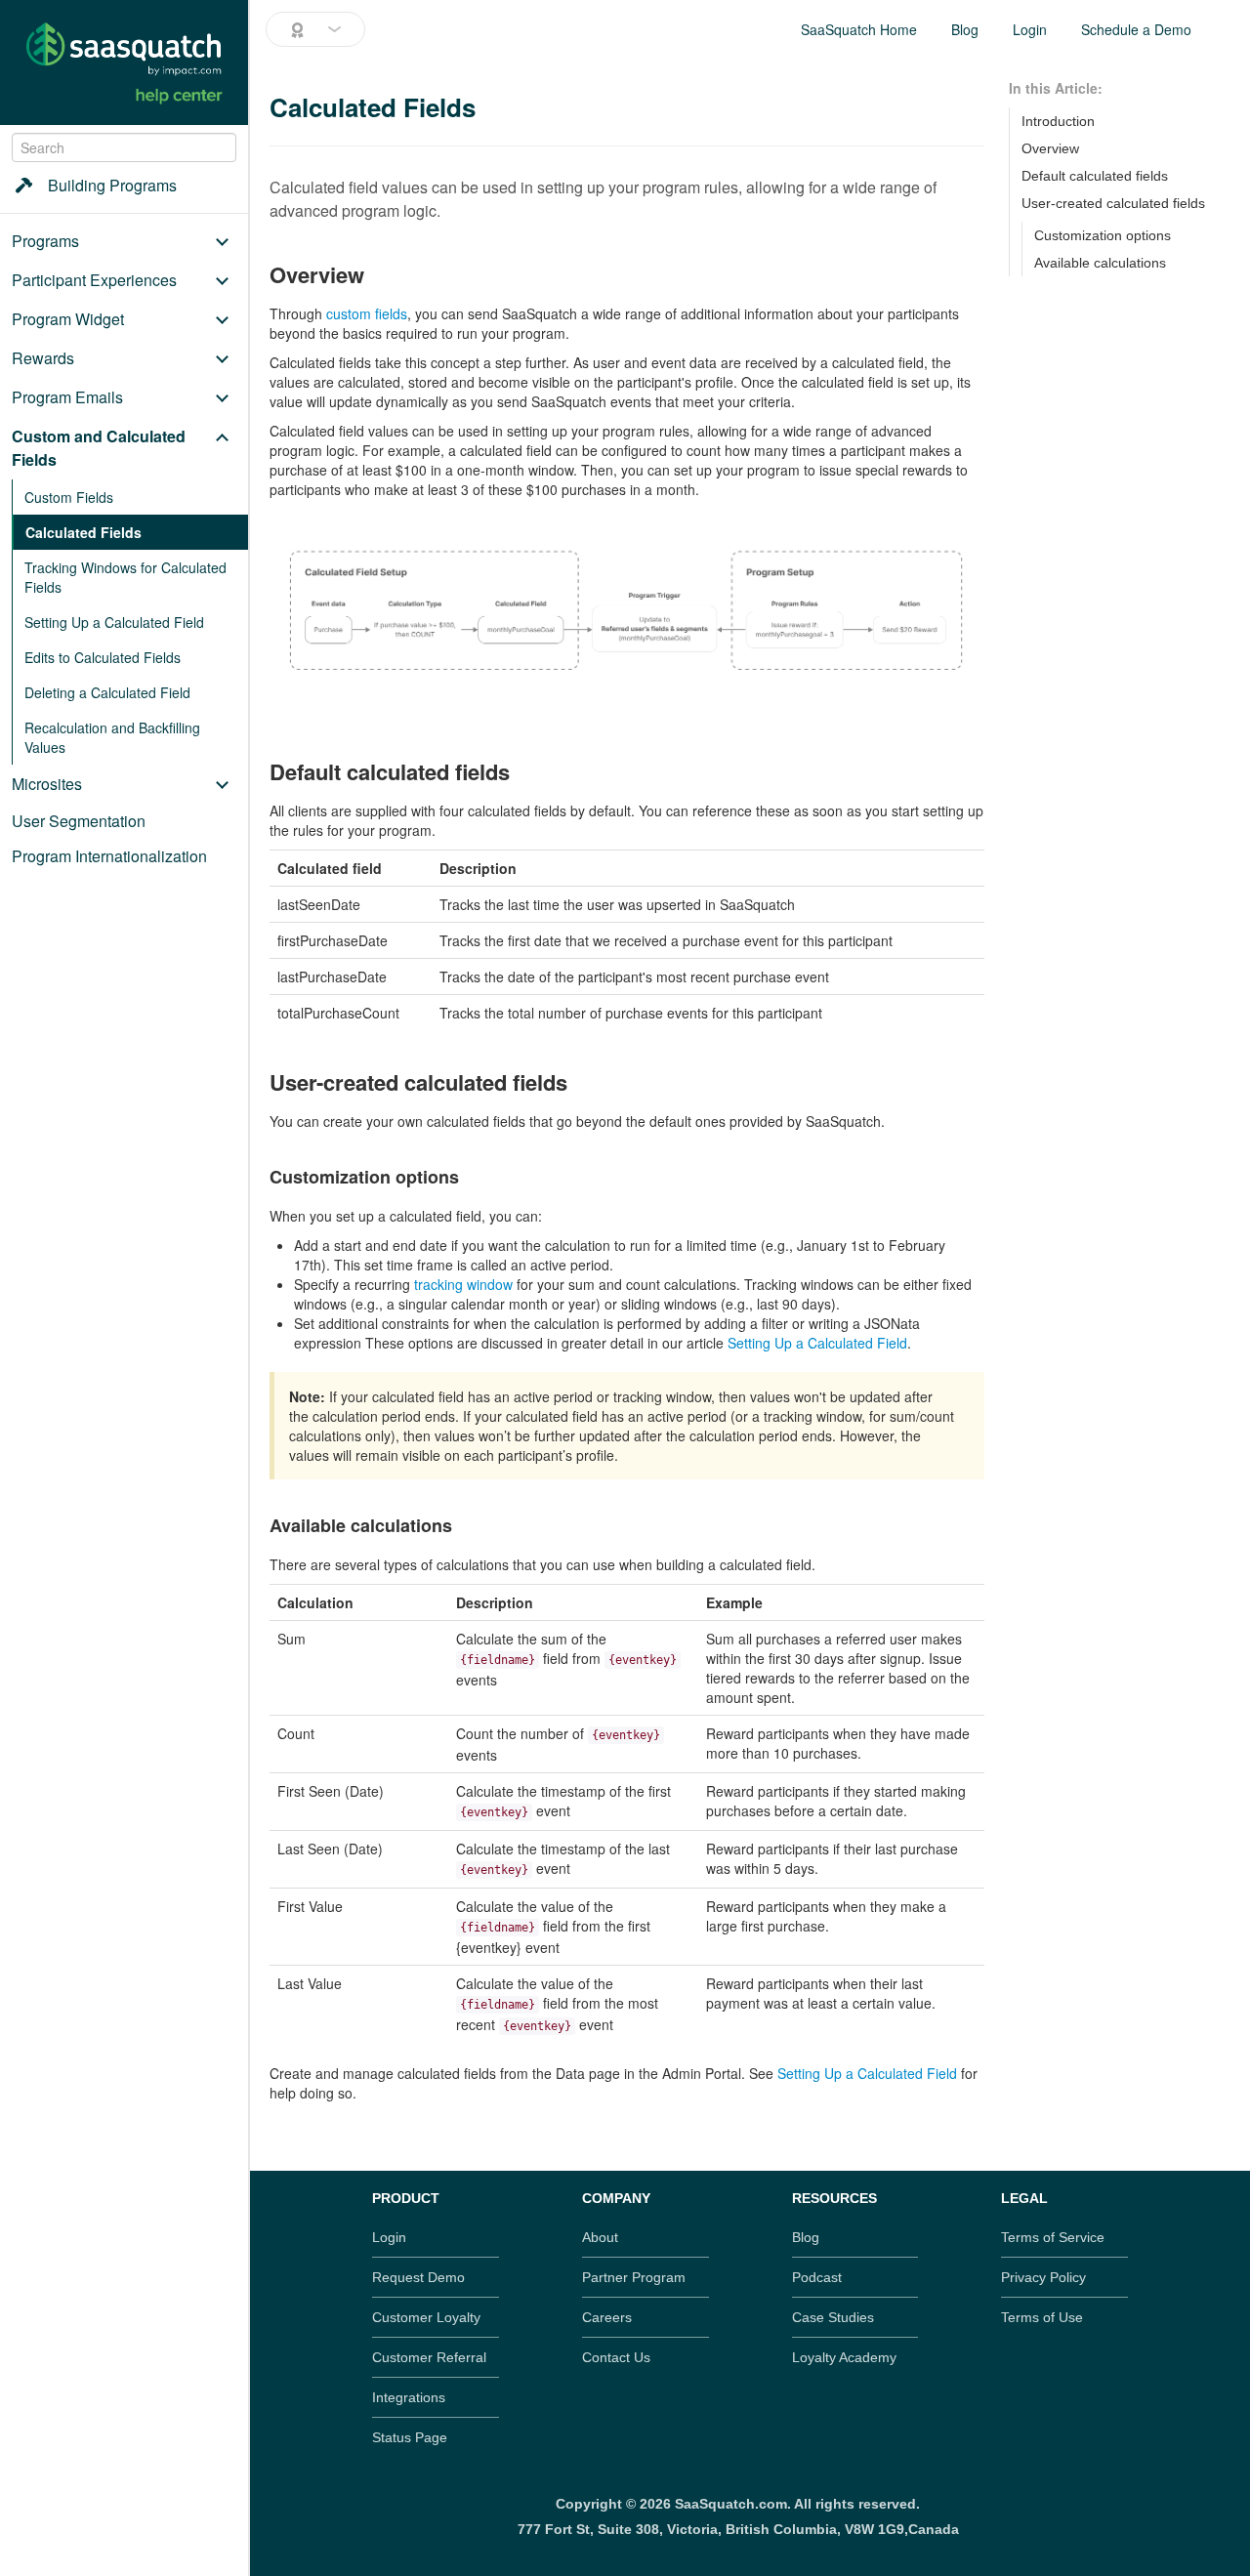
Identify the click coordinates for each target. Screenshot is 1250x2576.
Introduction (1058, 121)
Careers (607, 2317)
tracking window (463, 1284)
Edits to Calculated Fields (103, 657)
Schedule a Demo (1136, 29)
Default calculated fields (1095, 176)
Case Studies (833, 2317)
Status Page (410, 2437)
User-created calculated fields (1113, 203)
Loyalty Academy (844, 2357)
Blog (965, 29)
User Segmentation (79, 821)
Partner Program (634, 2277)
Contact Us (616, 2357)
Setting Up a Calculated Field (114, 622)
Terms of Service (1053, 2237)
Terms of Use (1042, 2317)
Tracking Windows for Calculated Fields (125, 577)
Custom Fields (69, 497)
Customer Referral (429, 2357)
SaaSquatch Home (859, 29)
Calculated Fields (83, 532)
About (600, 2237)
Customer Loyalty (426, 2317)
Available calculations (1100, 263)
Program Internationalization (109, 856)
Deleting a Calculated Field (107, 692)
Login (1030, 29)
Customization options (1103, 235)
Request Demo (418, 2277)
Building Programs (112, 185)
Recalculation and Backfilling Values (112, 737)
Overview (1050, 148)
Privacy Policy (1043, 2277)
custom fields (367, 313)
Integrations (409, 2397)
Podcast (817, 2277)
